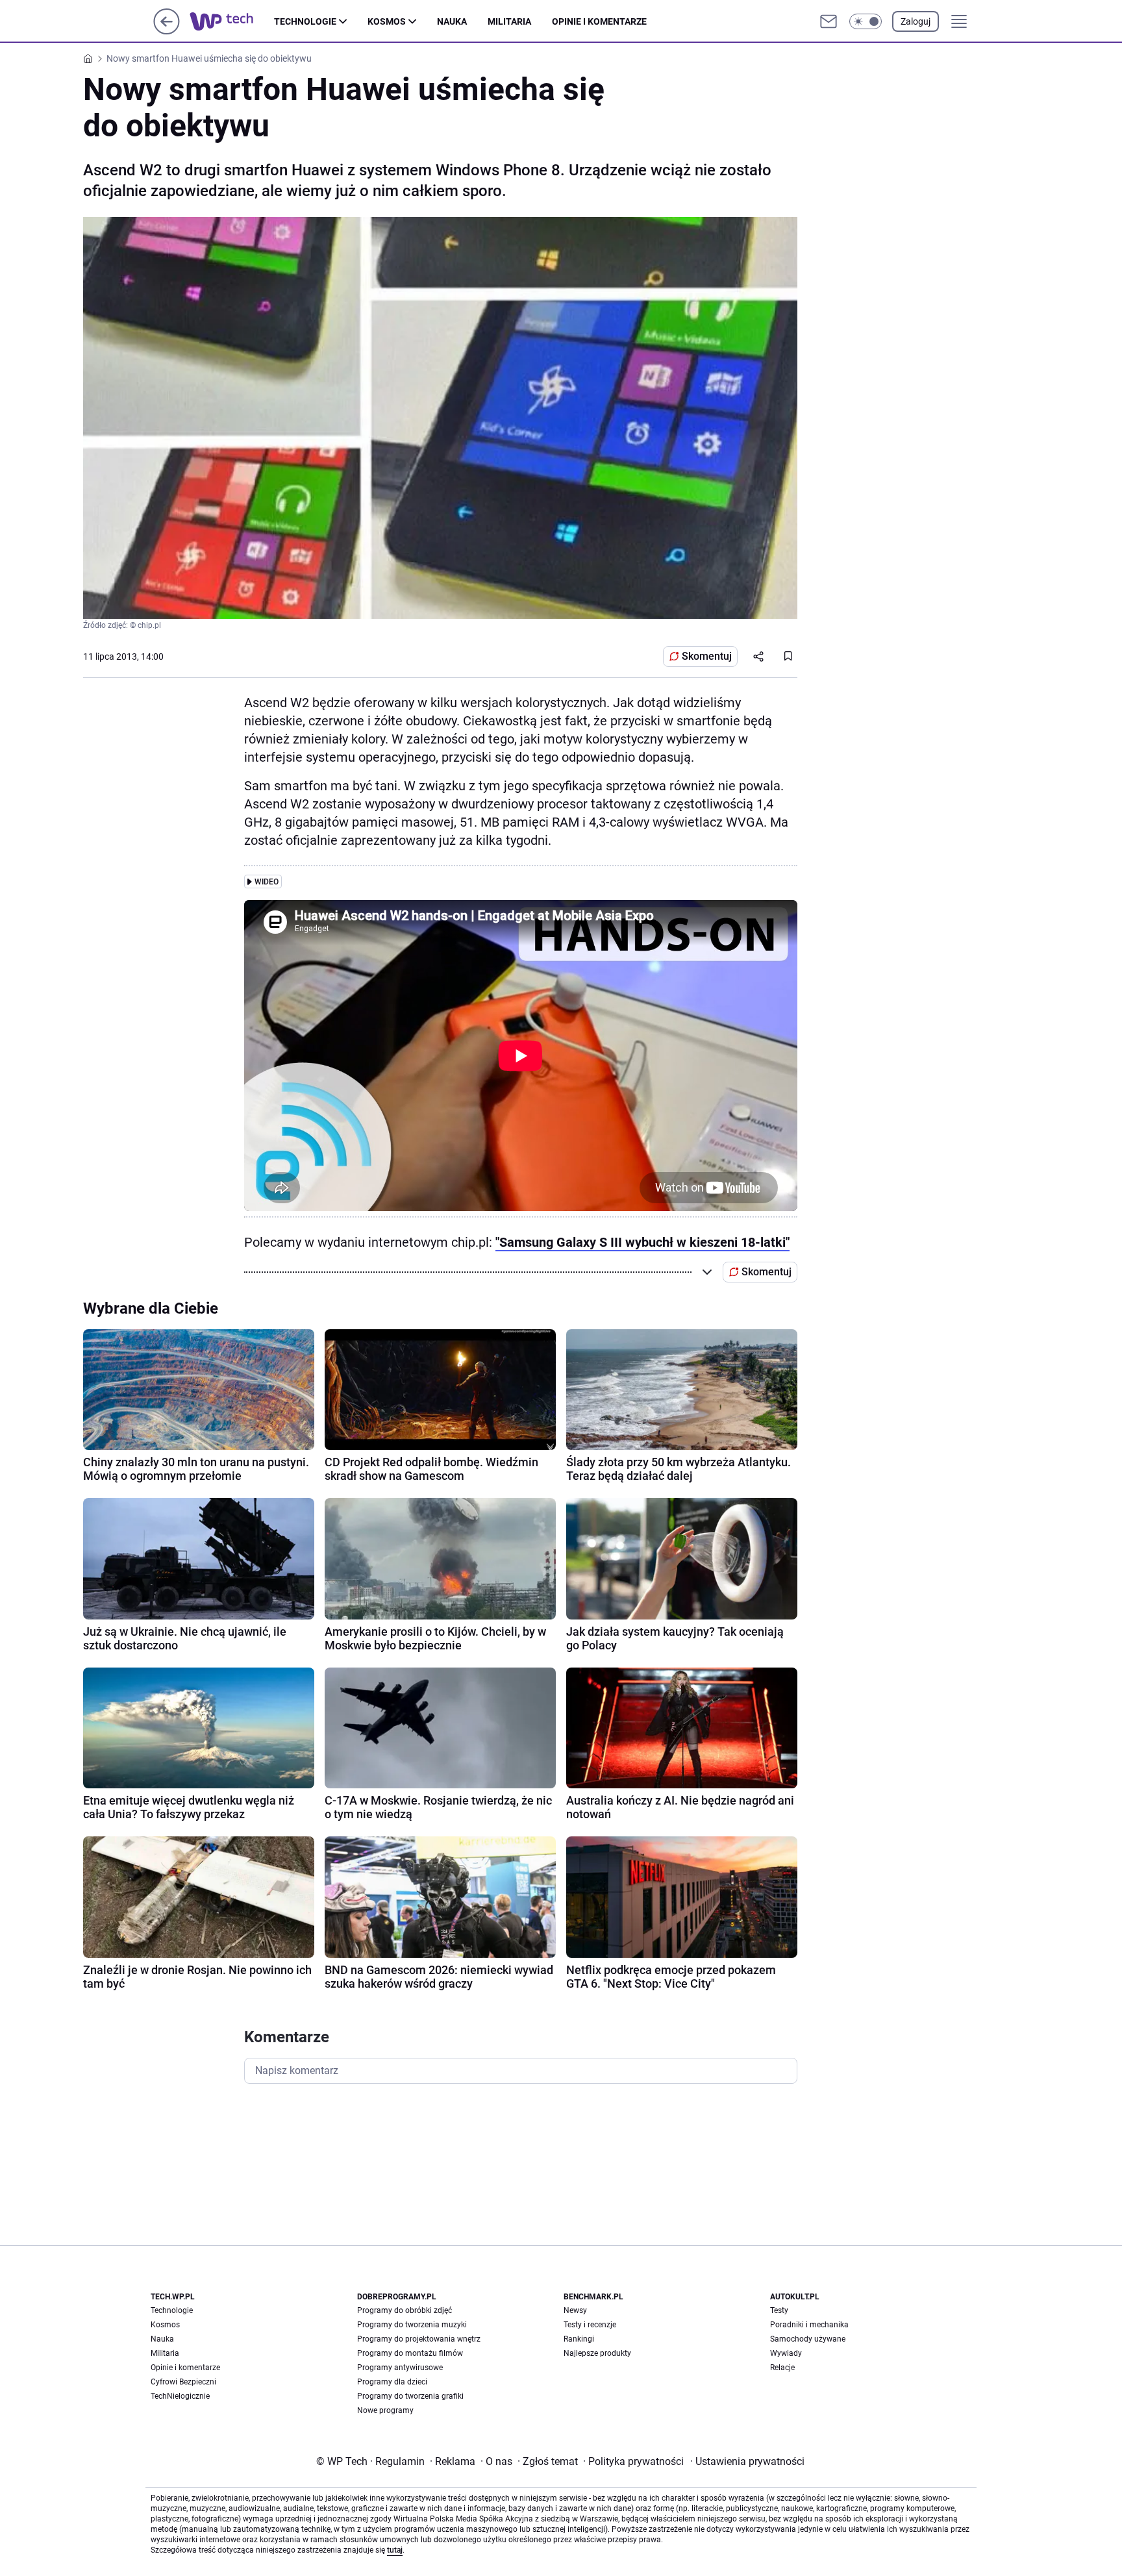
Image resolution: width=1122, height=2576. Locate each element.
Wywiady (786, 2353)
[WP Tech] (232, 21)
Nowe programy (385, 2410)
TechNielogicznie (180, 2396)
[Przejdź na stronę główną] (167, 31)
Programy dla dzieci (392, 2382)
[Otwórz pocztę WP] (829, 21)
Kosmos (387, 21)
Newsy (575, 2310)
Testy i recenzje (590, 2325)
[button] (866, 21)
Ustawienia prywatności (747, 2461)
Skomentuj (707, 656)
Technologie (305, 21)
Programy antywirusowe (400, 2368)
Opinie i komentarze (599, 21)
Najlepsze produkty (597, 2353)
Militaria (509, 21)
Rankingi (579, 2339)
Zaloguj (916, 21)
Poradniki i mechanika (809, 2325)
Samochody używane (808, 2339)
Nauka (452, 21)
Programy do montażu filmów (410, 2353)
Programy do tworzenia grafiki (410, 2396)
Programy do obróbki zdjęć (405, 2310)
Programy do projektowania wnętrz (419, 2339)
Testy (779, 2310)
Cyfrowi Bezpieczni (183, 2382)
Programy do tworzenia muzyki (412, 2325)
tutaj (395, 2550)
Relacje (782, 2368)
